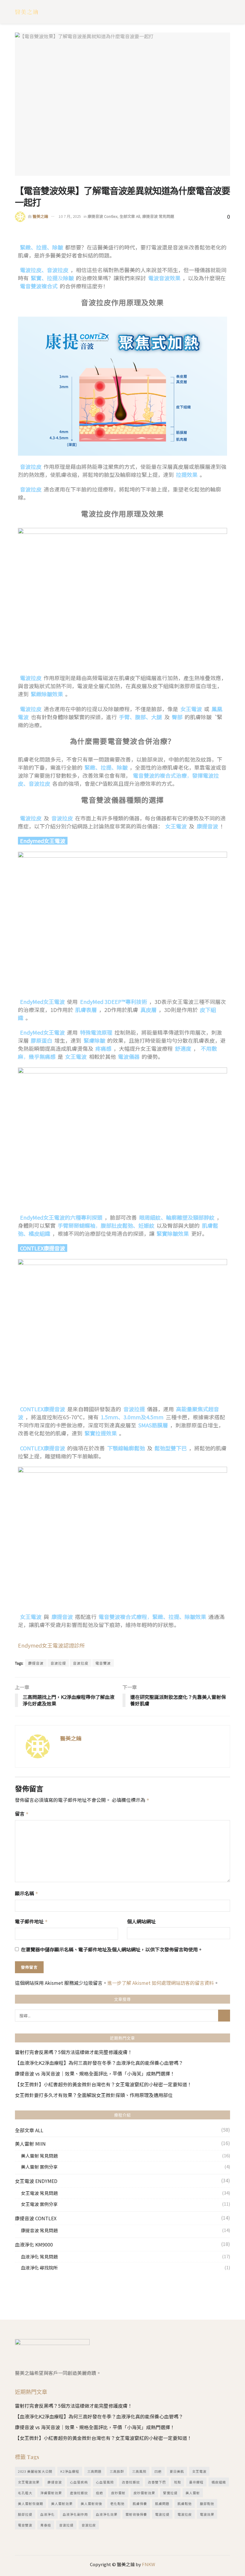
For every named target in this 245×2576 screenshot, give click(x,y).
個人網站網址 (141, 1921)
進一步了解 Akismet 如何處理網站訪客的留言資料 (161, 1983)
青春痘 (46, 2525)
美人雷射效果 (62, 2503)
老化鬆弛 (117, 2503)
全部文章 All (130, 216)
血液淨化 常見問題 (39, 2257)
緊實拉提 (170, 2493)
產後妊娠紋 (79, 2493)
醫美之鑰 (40, 216)
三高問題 (94, 2471)
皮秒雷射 (118, 2493)
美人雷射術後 (91, 2503)
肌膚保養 (140, 2503)
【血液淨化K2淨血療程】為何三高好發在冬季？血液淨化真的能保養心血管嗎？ (99, 2063)
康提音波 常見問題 (158, 216)
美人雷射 (193, 2493)
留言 (22, 1814)
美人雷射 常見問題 (39, 2156)
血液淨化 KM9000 (34, 2244)
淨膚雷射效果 (51, 2493)
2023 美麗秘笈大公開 (35, 2471)
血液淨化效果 (107, 2514)
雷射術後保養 (136, 2514)
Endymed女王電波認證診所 (51, 1645)
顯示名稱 (27, 1893)
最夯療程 (196, 2482)
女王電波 (199, 2471)
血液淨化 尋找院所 (39, 2268)
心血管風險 (105, 2482)
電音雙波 (103, 1663)
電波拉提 (162, 2514)
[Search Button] (224, 2016)
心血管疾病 (79, 2482)
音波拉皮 (81, 1663)
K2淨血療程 (70, 2471)
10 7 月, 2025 (70, 216)
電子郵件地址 (31, 1921)
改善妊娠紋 (131, 2482)
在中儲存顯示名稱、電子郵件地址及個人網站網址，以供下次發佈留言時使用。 (112, 1949)
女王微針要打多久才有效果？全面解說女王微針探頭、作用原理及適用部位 (94, 2095)
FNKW (148, 2564)
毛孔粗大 (25, 2493)
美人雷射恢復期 (30, 2503)
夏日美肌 (177, 2471)
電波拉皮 (185, 2514)
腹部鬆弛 (207, 2503)
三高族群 (117, 2471)
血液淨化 (48, 2514)
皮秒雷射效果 (144, 2493)
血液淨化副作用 (75, 2514)
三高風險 (139, 2471)
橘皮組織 (219, 2482)
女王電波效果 (29, 2482)
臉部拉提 (25, 2514)
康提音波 (36, 1663)
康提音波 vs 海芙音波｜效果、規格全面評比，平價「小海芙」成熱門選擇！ (95, 2073)
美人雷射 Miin (30, 2144)
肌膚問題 (162, 2503)
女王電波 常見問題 (39, 2193)
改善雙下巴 (157, 2482)
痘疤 (99, 2493)
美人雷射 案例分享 (39, 2167)
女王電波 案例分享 (39, 2204)
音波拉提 (58, 1663)
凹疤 (158, 2471)
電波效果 (207, 2514)
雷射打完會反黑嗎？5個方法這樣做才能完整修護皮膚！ (74, 2052)
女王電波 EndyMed (36, 2181)
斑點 (177, 2482)
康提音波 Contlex (102, 216)
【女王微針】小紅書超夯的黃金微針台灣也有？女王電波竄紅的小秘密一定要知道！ (103, 2084)
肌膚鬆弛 (185, 2503)
